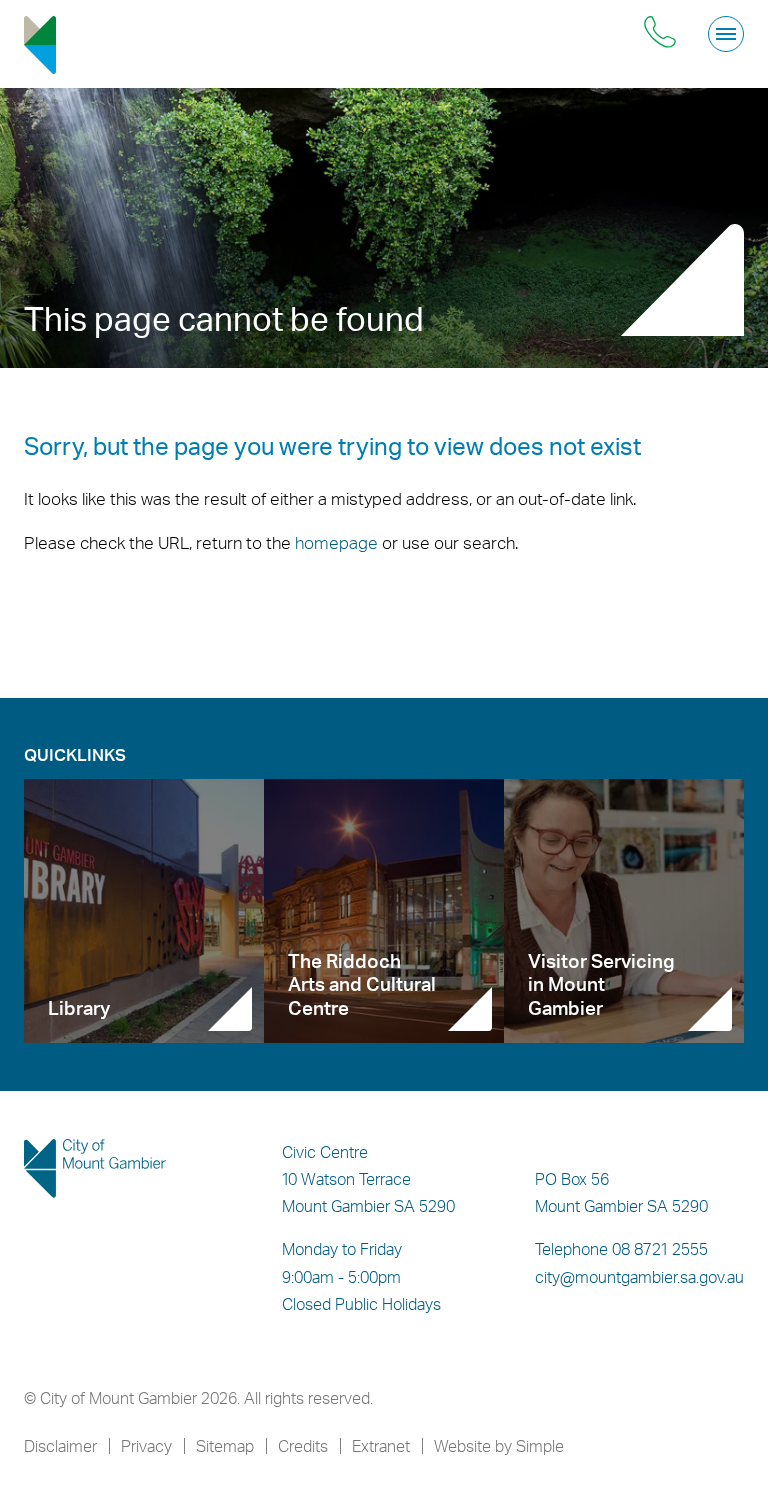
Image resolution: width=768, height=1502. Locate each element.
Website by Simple (499, 1446)
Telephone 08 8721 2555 (621, 1249)
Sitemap (225, 1446)
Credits (303, 1446)
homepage (336, 542)
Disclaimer (60, 1446)
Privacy (146, 1446)
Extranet (381, 1446)
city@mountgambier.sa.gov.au (639, 1277)
